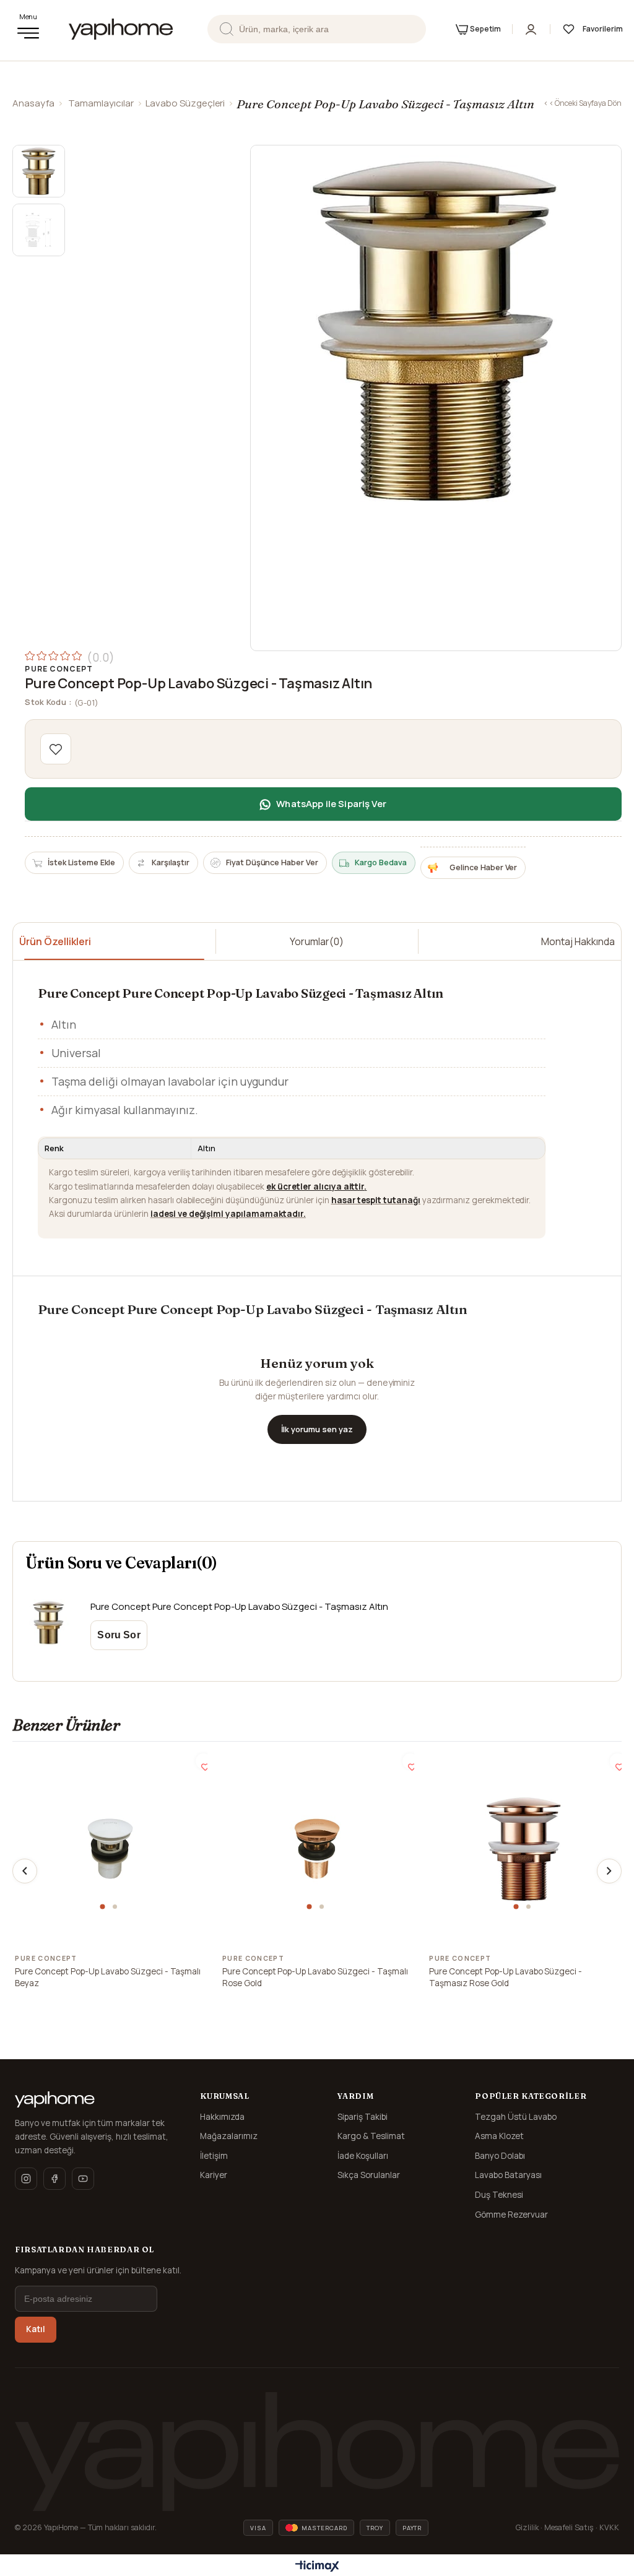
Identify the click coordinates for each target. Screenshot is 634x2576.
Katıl (36, 2329)
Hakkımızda (222, 2117)
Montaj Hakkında (578, 941)
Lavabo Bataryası (508, 2175)
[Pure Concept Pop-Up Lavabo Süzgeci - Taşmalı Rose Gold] (317, 1849)
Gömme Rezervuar (511, 2215)
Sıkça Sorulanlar (369, 2175)
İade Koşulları (363, 2156)
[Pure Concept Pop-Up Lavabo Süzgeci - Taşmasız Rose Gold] (524, 1849)
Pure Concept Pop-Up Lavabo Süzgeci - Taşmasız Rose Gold (506, 1977)
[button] (104, 1907)
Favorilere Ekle (203, 1761)
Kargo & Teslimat (371, 2136)
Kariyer (214, 2175)
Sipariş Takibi (363, 2117)
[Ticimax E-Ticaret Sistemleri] (317, 2567)
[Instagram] (26, 2179)
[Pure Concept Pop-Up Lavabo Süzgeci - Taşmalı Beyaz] (110, 1849)
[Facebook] (54, 2179)
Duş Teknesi (499, 2195)
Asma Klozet (499, 2136)
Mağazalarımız (229, 2136)
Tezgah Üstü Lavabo (516, 2117)
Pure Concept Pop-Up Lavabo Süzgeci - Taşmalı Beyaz (108, 1977)
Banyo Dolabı (500, 2156)
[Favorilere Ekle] (56, 749)
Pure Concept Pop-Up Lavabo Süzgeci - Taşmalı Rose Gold (315, 1977)
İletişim (214, 2156)
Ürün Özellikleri (55, 941)
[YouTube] (83, 2179)
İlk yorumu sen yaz (317, 1429)
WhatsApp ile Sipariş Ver (331, 804)
